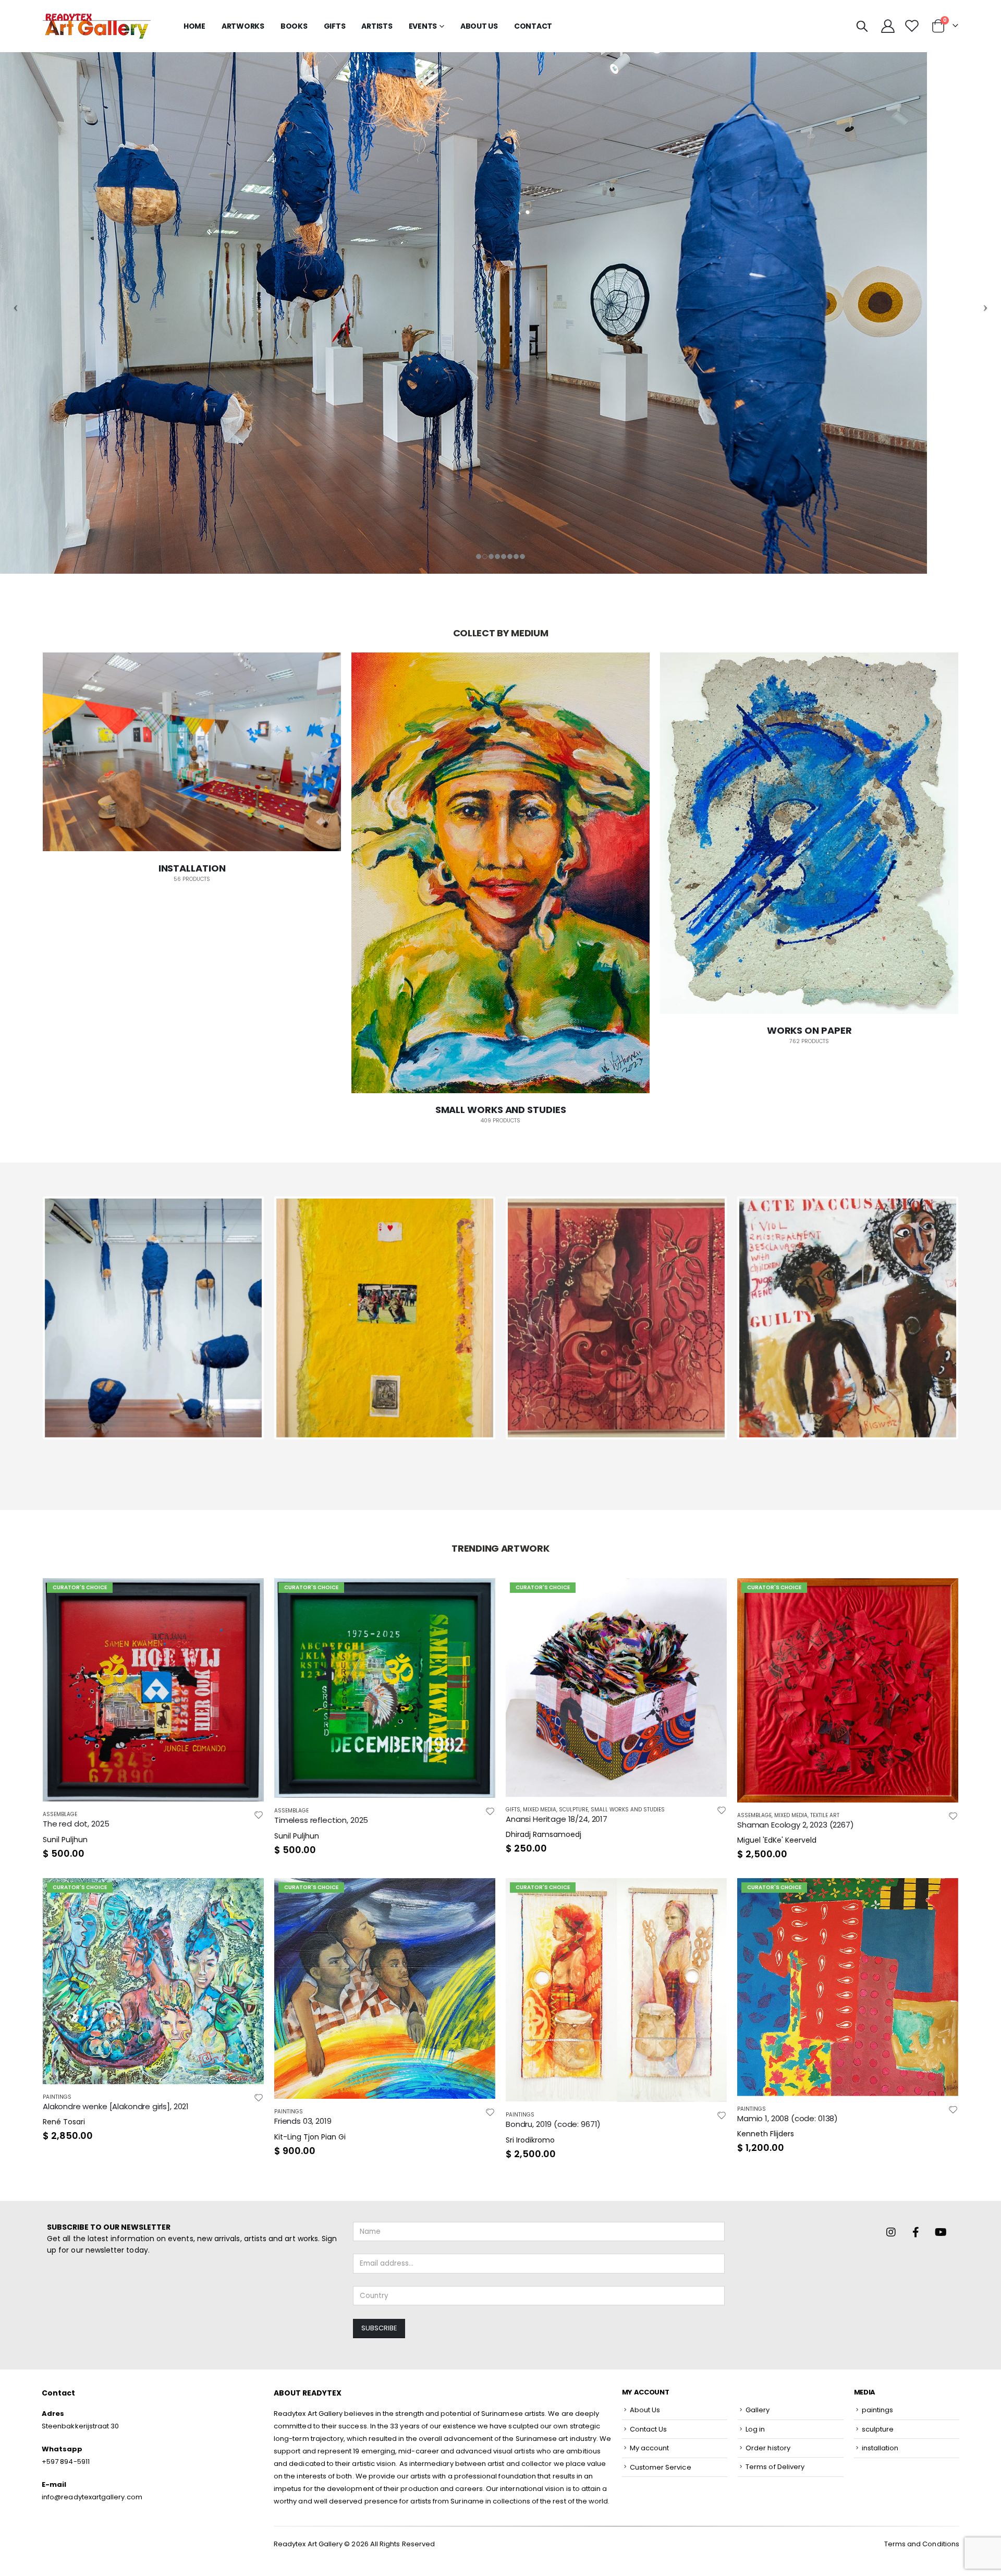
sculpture (573, 1810)
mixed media (540, 1810)
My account (650, 2448)
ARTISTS (377, 26)
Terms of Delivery (775, 2467)
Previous (29, 1318)
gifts (335, 26)
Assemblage (60, 1814)
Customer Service (661, 2467)
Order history (768, 2448)
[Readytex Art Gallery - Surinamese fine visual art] (97, 26)
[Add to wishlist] (259, 1814)
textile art (825, 1815)
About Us (479, 26)
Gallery (758, 2410)
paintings (57, 2097)
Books (294, 26)
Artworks (243, 26)
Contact (533, 26)
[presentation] (25, 897)
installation (880, 2448)
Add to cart (247, 1595)
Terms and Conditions (922, 2544)
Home (194, 26)
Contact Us (649, 2429)
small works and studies (628, 1810)
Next (972, 1318)
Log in (755, 2429)
